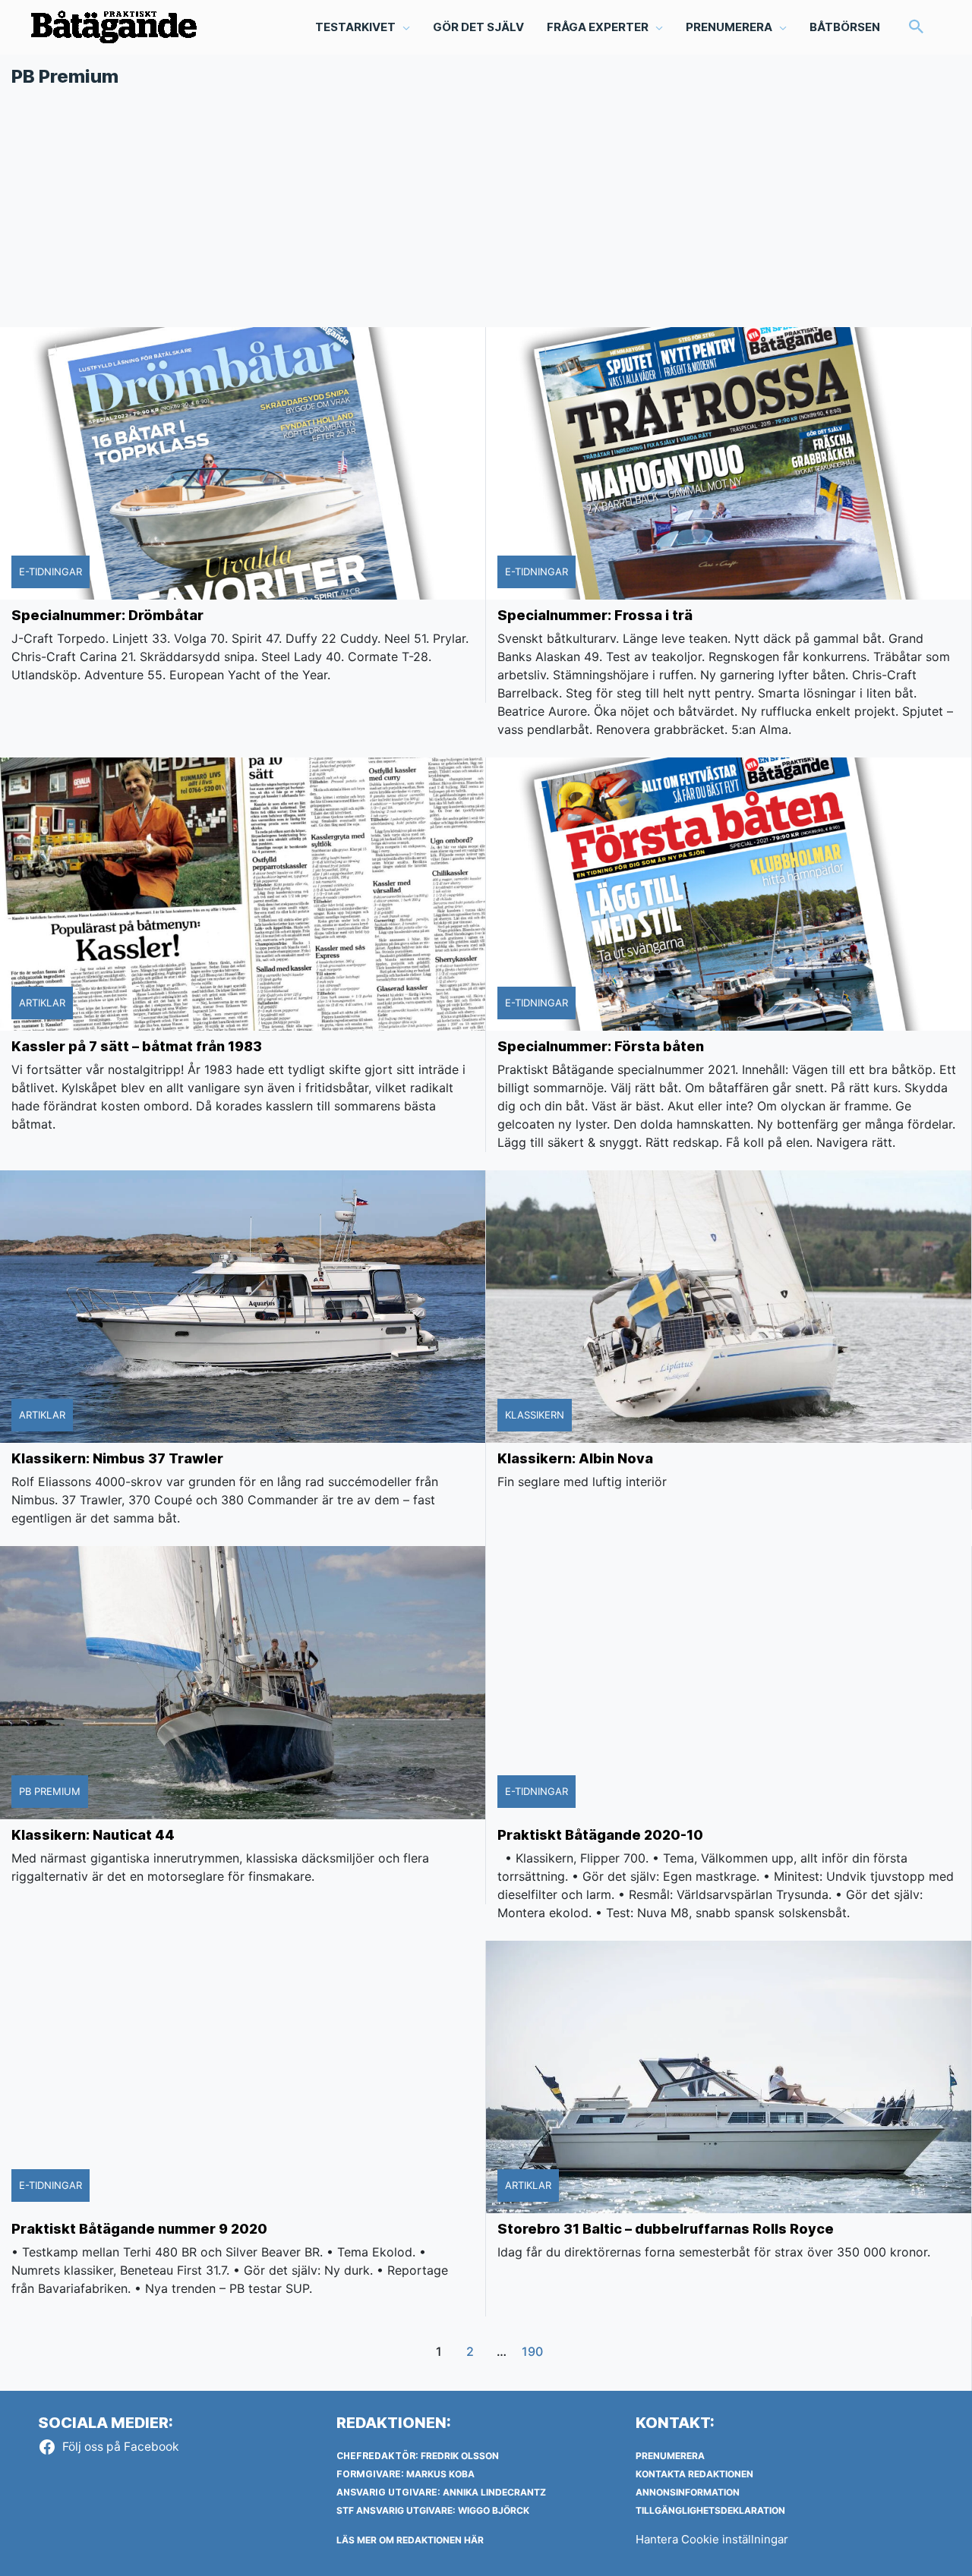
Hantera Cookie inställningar (712, 2539)
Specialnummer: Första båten (601, 1046)
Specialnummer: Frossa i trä (595, 615)
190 (532, 2352)
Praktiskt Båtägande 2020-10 (600, 1835)
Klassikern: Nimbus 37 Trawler (117, 1458)
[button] (917, 28)
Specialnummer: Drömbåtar (107, 615)
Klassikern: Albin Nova (575, 1458)
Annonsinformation (688, 2492)
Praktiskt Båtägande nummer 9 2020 (139, 2229)
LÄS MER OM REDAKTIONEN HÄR (410, 2540)
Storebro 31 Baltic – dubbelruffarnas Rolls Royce (666, 2229)
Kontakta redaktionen (694, 2474)
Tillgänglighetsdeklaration (710, 2510)
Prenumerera (670, 2456)
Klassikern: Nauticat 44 (93, 1835)
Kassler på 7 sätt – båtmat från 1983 (137, 1046)
